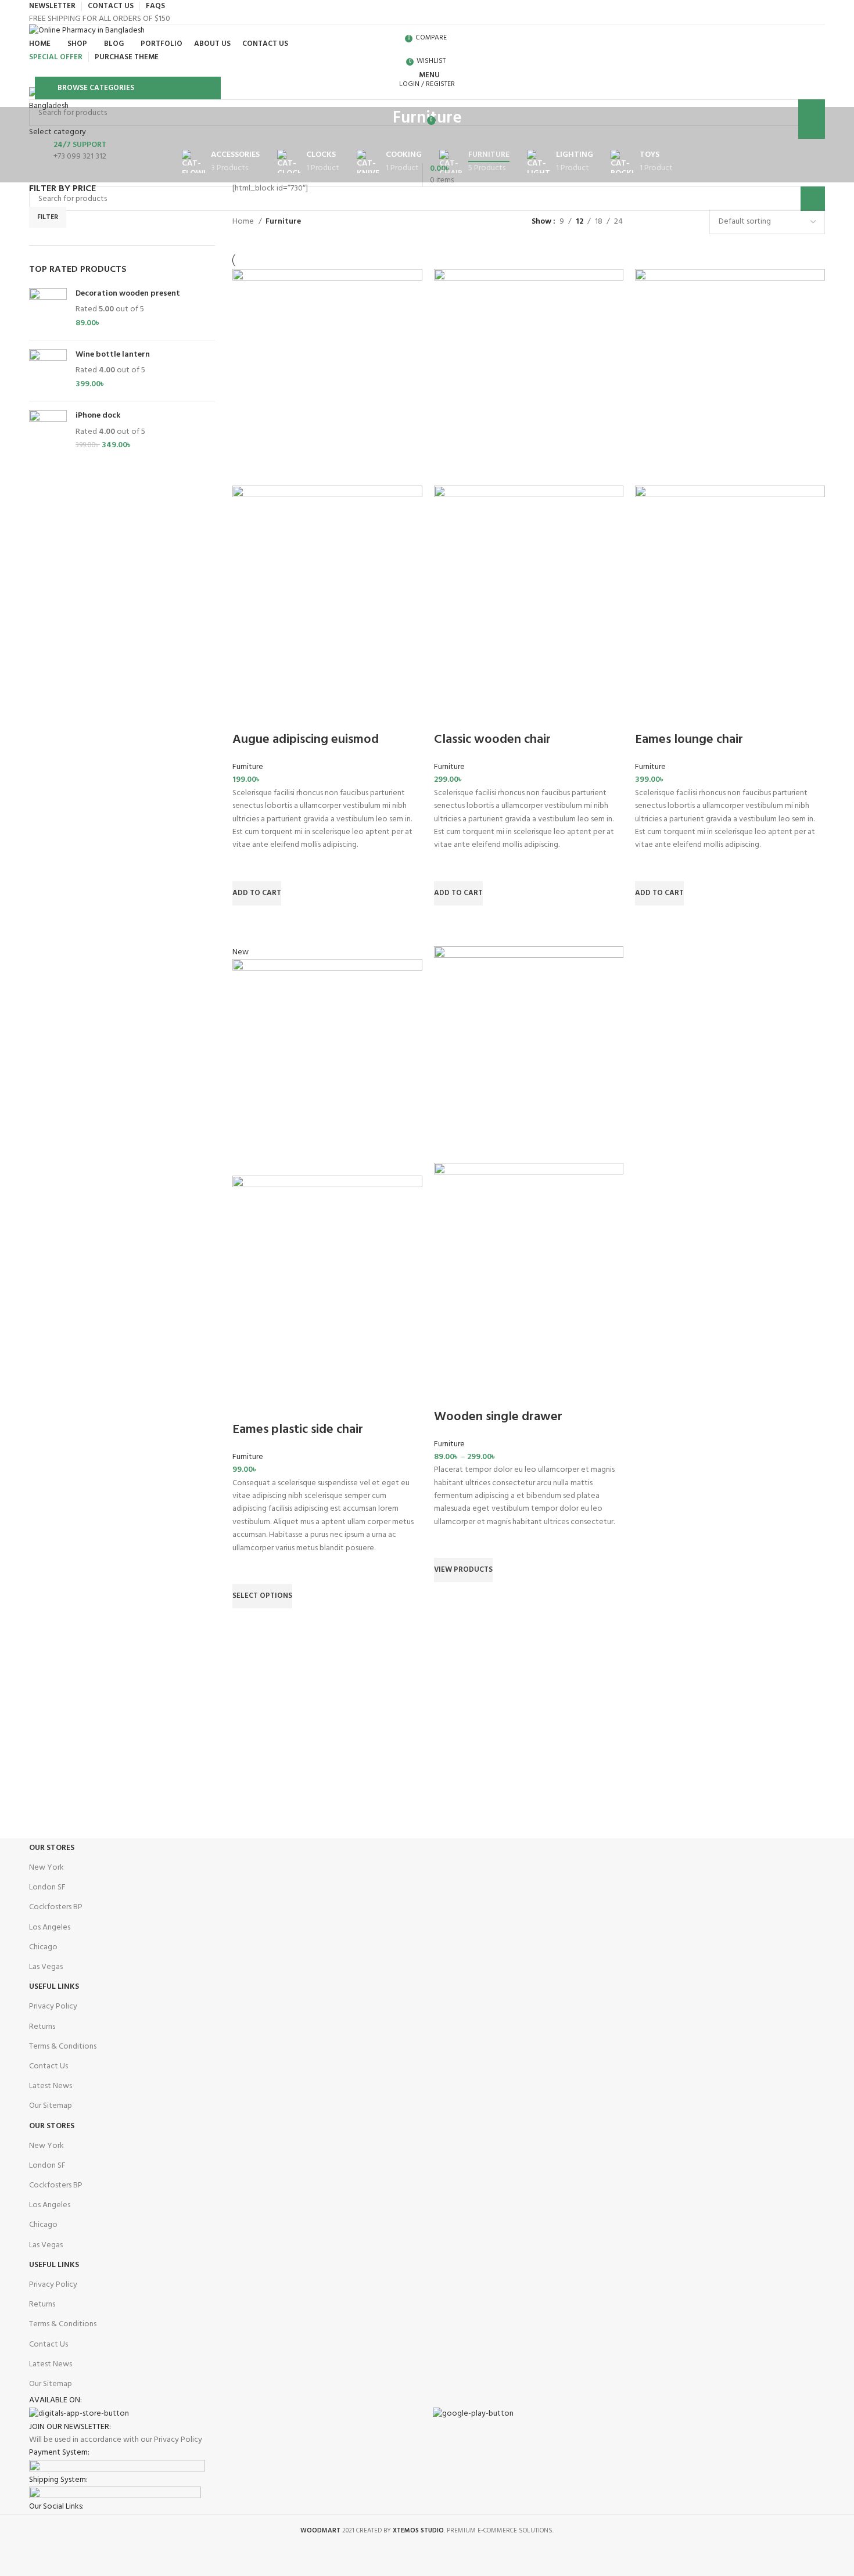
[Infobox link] (427, 151)
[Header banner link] (427, 1288)
